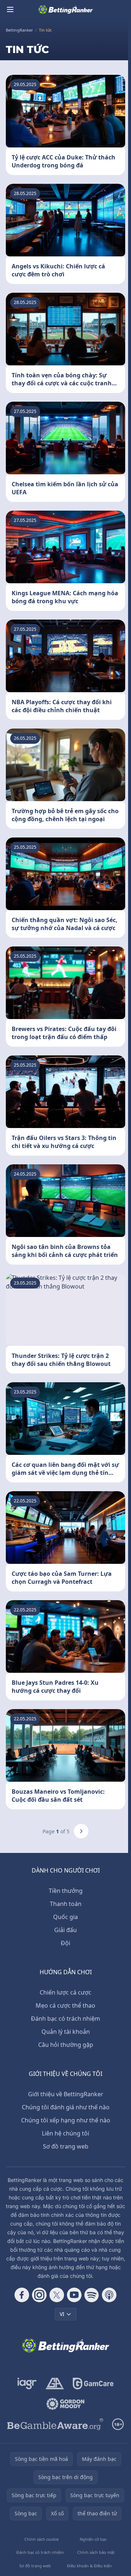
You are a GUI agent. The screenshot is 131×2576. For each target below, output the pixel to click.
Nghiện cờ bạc (93, 2539)
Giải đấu (65, 1930)
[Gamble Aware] (55, 2424)
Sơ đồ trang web (66, 2146)
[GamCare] (93, 2384)
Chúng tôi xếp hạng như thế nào (66, 2120)
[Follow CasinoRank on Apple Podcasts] (109, 2295)
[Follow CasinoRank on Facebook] (22, 2295)
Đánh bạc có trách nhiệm (65, 2019)
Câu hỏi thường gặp (66, 2045)
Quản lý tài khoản (66, 2032)
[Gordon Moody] (65, 2404)
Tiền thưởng (66, 1891)
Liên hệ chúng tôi (65, 2133)
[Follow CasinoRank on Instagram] (39, 2295)
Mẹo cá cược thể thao (65, 2005)
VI (62, 2314)
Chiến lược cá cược (65, 1992)
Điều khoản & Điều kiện (89, 2566)
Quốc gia (65, 1917)
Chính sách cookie (41, 2539)
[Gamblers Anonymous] (55, 2384)
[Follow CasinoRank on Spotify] (92, 2295)
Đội (65, 1943)
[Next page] (81, 1831)
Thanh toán (66, 1904)
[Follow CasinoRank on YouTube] (74, 2295)
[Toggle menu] (10, 9)
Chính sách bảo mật (96, 2552)
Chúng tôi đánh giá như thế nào (66, 2107)
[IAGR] (27, 2384)
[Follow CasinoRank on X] (57, 2295)
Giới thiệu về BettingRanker (66, 2094)
